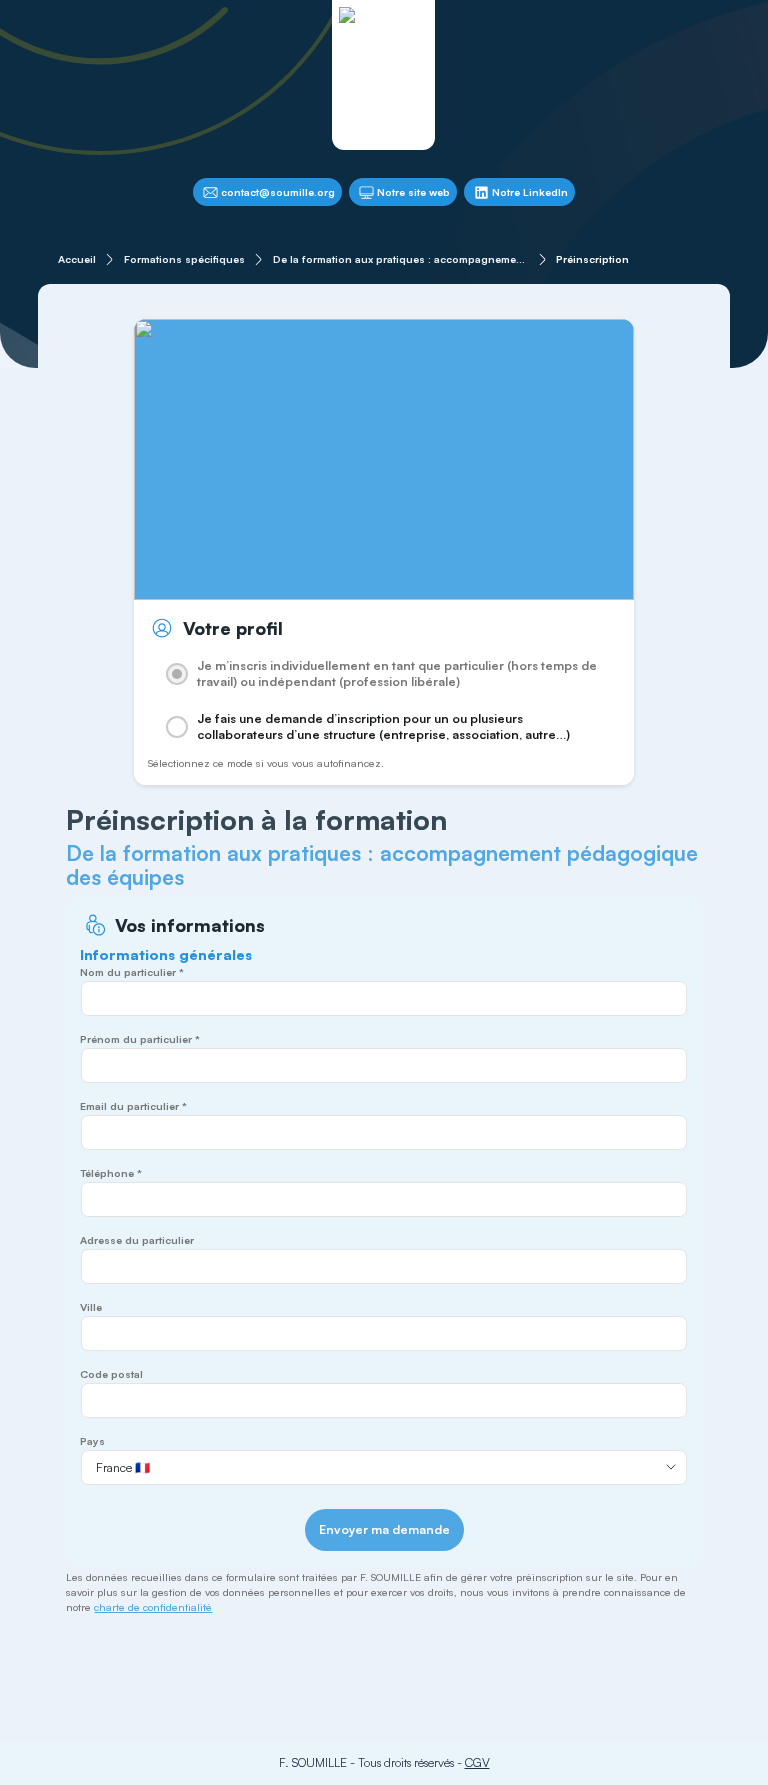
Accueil (77, 259)
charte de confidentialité (153, 1607)
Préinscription (592, 259)
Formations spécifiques (184, 259)
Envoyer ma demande (384, 1529)
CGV (477, 1762)
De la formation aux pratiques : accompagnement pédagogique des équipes (401, 259)
